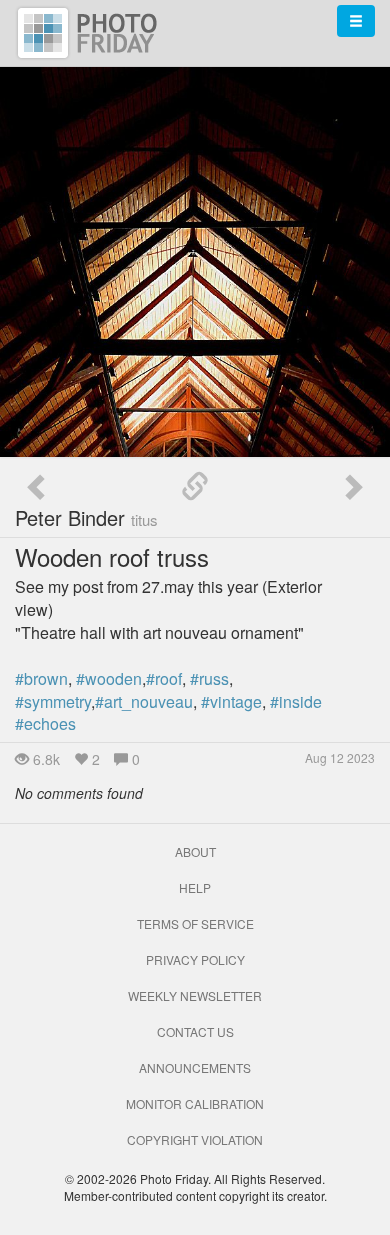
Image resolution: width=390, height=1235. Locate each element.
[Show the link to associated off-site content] (195, 487)
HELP (195, 887)
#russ (209, 678)
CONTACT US (195, 1031)
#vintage (231, 701)
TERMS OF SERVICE (195, 923)
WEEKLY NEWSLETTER (195, 995)
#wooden (109, 678)
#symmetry (53, 701)
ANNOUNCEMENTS (195, 1067)
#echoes (45, 723)
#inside (296, 701)
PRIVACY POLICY (195, 959)
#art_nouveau (144, 701)
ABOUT (195, 851)
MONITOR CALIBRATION (195, 1103)
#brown (41, 678)
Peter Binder (86, 517)
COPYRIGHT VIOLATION (195, 1139)
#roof (164, 678)
